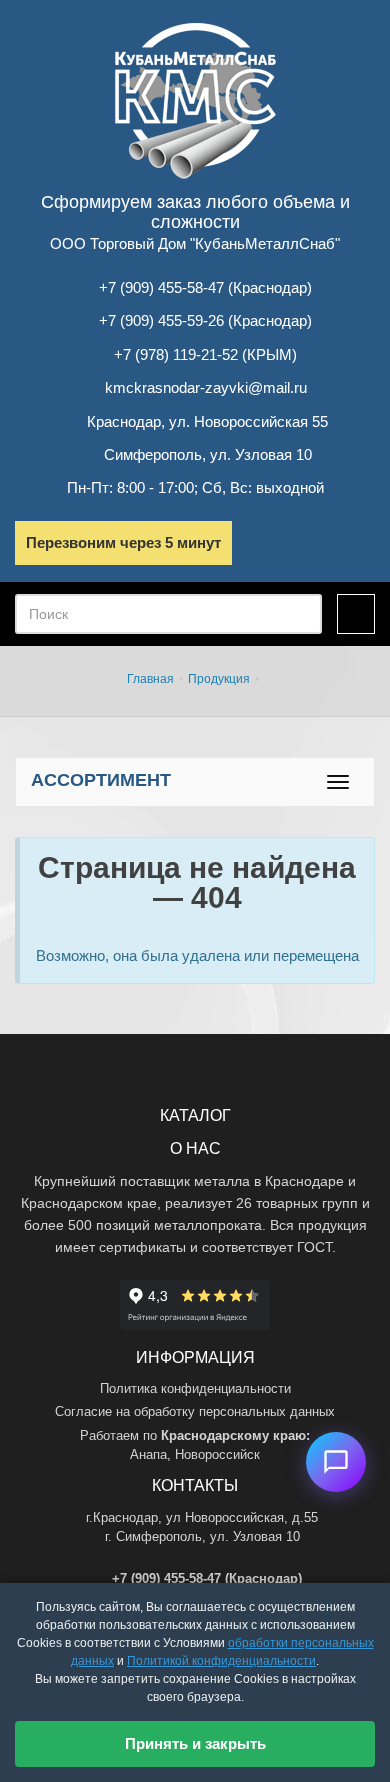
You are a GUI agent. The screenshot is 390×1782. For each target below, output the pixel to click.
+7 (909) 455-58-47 (161, 287)
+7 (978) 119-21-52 (176, 354)
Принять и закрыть (195, 1743)
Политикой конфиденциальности (221, 1661)
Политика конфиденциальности (195, 1388)
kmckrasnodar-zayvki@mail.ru (206, 387)
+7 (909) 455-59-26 (161, 320)
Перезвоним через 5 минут (123, 542)
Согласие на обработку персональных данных (195, 1411)
